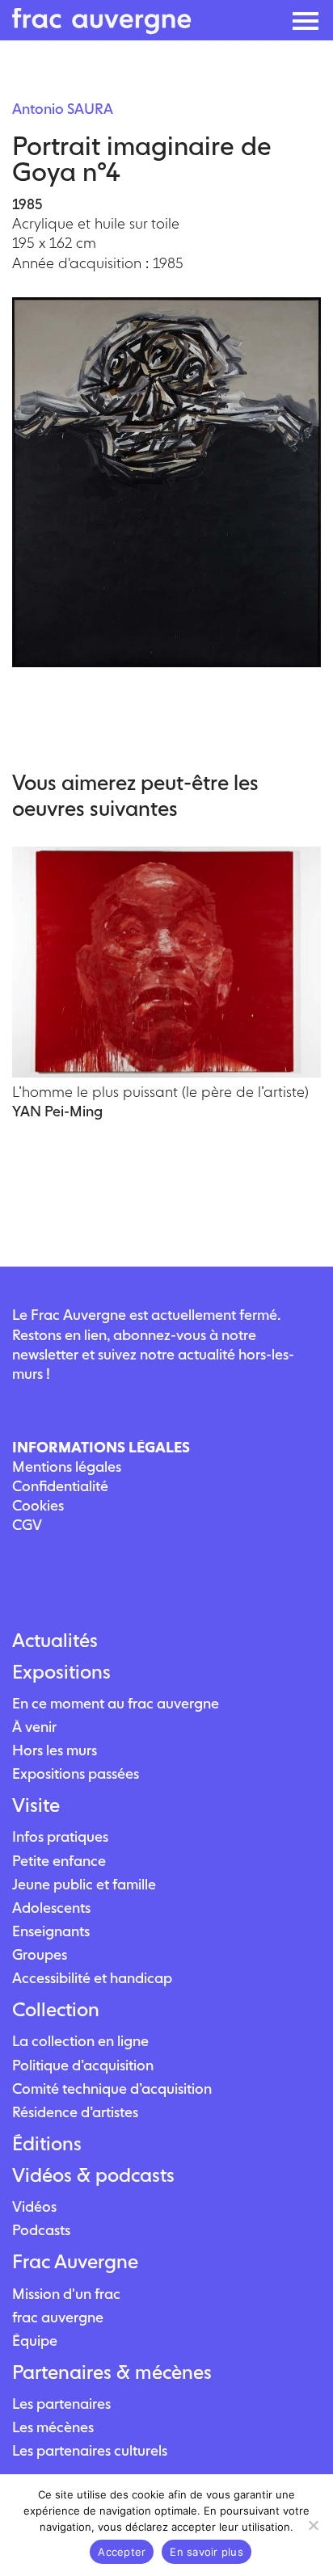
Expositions (61, 1672)
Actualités (55, 1641)
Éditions (47, 2144)
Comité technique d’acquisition (112, 2089)
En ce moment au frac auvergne (116, 1703)
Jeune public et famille (84, 1884)
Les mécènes (53, 2427)
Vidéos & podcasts (93, 2175)
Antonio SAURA (63, 109)
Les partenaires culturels (90, 2450)
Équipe (35, 2341)
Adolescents (51, 1908)
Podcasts (41, 2230)
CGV (27, 1525)
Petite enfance (59, 1861)
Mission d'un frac (66, 2294)
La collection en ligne (80, 2041)
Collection (56, 2010)
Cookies (38, 1505)
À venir (34, 1727)
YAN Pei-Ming (57, 1111)
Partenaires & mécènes (112, 2372)
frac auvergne (58, 2317)
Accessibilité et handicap (92, 1978)
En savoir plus (207, 2552)
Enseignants (51, 1931)
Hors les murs (55, 1750)
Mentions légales (67, 1467)
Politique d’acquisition (83, 2065)
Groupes (40, 1954)
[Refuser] (313, 2525)
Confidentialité (60, 1486)
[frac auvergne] (102, 29)
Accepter (122, 2552)
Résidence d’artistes (75, 2112)
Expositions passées (76, 1773)
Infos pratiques (60, 1836)
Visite (36, 1805)
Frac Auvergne (75, 2262)
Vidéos (34, 2206)
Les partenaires (61, 2404)
